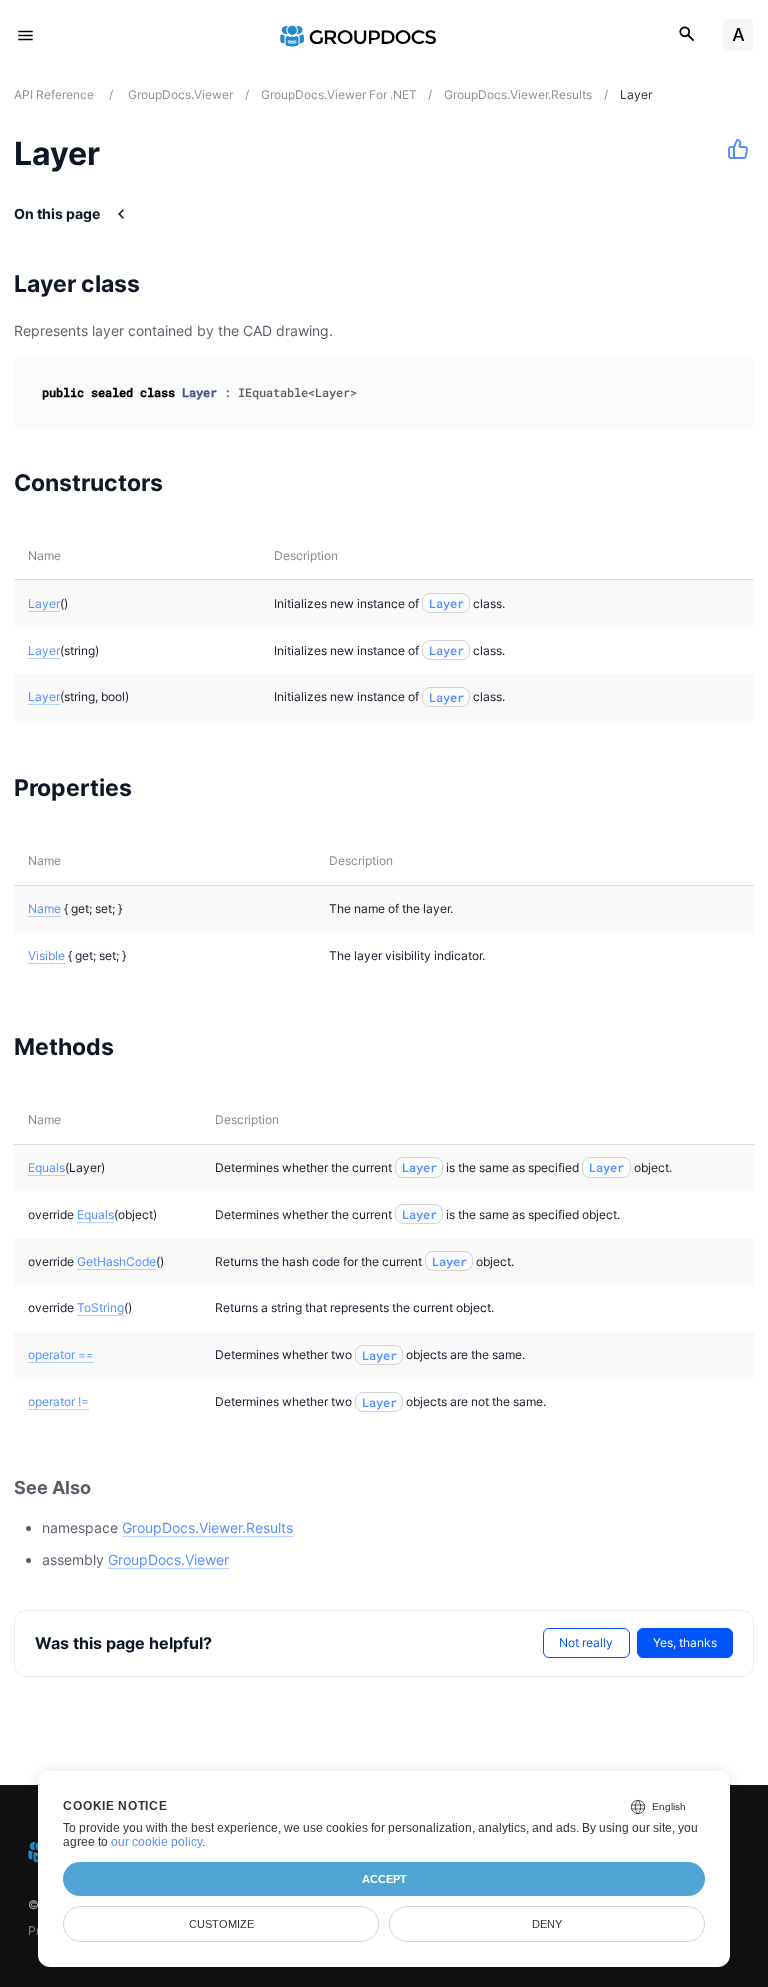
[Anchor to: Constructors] (188, 482)
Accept (384, 1879)
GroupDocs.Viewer (168, 1559)
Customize (221, 1924)
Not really (586, 1642)
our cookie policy (156, 1842)
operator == (61, 1354)
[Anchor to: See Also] (113, 1487)
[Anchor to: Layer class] (165, 284)
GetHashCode (116, 1261)
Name (44, 908)
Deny (547, 1924)
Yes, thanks (685, 1642)
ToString (100, 1307)
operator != (58, 1401)
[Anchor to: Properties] (157, 788)
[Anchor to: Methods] (139, 1046)
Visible (46, 955)
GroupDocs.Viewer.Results (207, 1527)
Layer (44, 603)
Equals (46, 1167)
